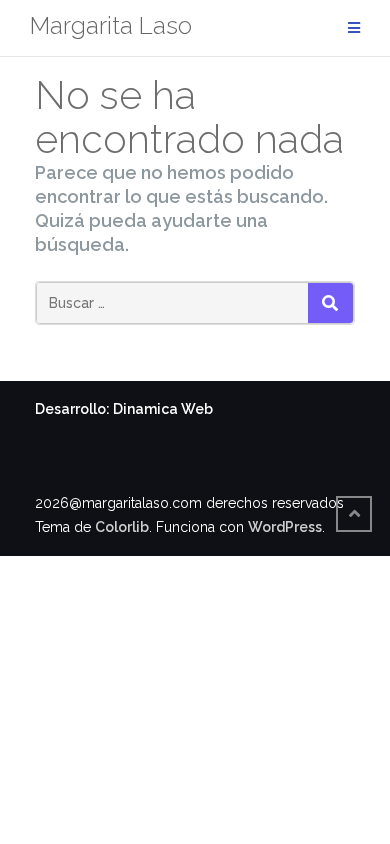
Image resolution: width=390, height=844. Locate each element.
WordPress (285, 527)
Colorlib (122, 527)
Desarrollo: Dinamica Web (124, 409)
